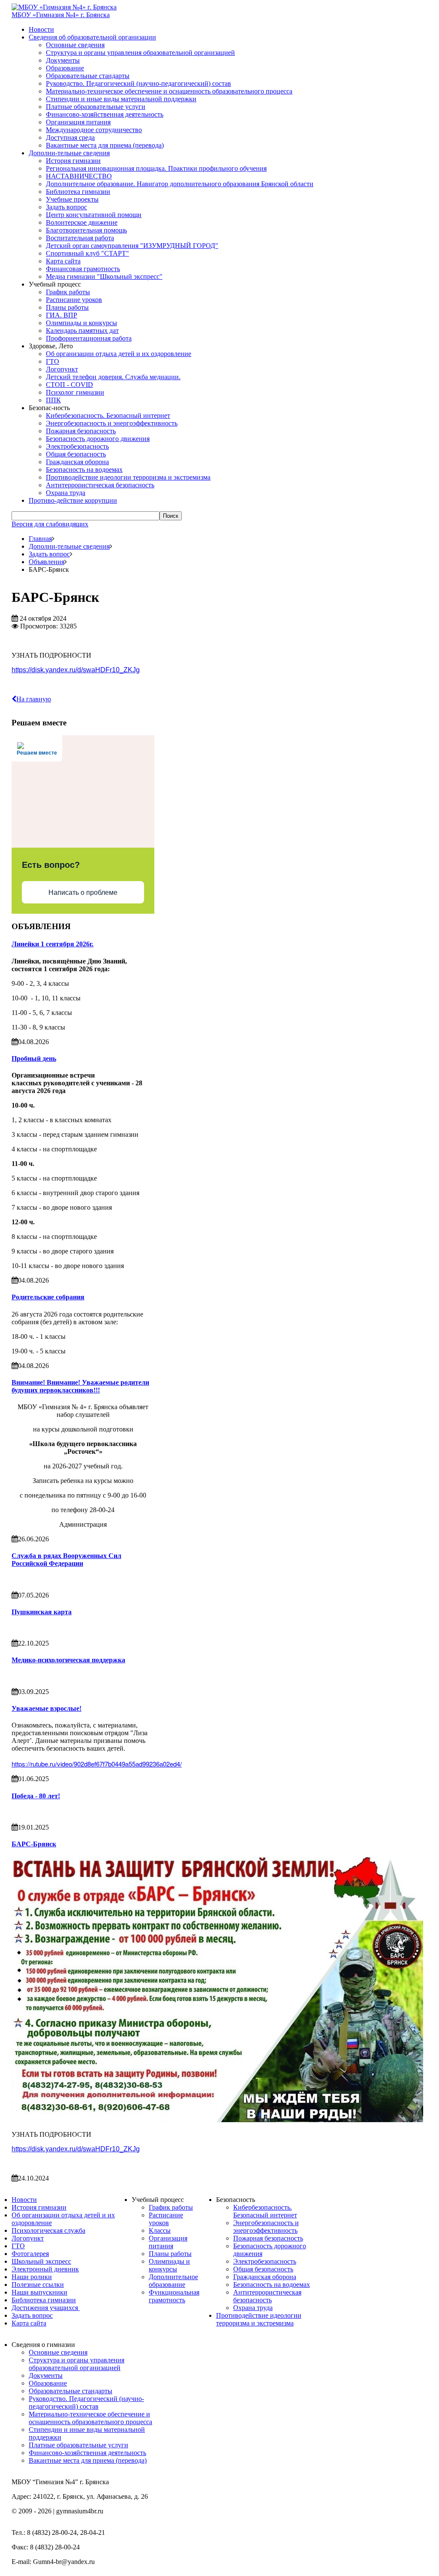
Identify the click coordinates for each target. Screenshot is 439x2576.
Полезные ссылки (38, 2285)
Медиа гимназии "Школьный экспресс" (104, 276)
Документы (63, 60)
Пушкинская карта (42, 1612)
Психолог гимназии (75, 392)
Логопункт (62, 369)
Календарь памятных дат (82, 331)
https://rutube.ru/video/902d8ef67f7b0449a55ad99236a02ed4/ (97, 1764)
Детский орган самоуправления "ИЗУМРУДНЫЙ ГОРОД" (132, 246)
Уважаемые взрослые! (47, 1708)
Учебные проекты (72, 199)
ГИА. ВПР (62, 315)
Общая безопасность (76, 454)
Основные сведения (75, 45)
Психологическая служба (48, 2230)
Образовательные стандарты (88, 76)
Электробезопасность (77, 446)
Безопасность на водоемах (84, 470)
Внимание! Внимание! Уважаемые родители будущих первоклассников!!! (80, 1386)
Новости (41, 29)
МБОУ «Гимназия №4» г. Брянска (61, 15)
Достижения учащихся (46, 2308)
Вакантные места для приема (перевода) (105, 145)
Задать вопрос (66, 207)
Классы (160, 2230)
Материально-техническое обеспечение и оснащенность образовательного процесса (169, 91)
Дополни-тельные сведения (69, 153)
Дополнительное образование (173, 2281)
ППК (53, 400)
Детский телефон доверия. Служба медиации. (113, 377)
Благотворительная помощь (86, 230)
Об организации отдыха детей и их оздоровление (119, 354)
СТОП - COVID (69, 385)
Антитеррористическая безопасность (100, 485)
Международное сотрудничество (94, 130)
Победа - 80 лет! (36, 1796)
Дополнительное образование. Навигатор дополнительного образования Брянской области (180, 184)
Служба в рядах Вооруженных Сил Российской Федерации (66, 1560)
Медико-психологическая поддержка (68, 1660)
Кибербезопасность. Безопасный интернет (108, 415)
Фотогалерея (30, 2254)
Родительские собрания (48, 1297)
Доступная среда (70, 137)
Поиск (171, 516)
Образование (65, 68)
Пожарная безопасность (81, 431)
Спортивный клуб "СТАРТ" (87, 253)
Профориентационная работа (89, 338)
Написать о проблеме (83, 892)
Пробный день (34, 1058)
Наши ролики (32, 2277)
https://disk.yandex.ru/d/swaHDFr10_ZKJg (76, 670)
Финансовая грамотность (83, 269)
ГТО (53, 361)
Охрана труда (66, 493)
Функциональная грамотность (174, 2296)
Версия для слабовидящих (50, 524)
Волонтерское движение (82, 222)
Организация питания (78, 122)
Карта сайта (63, 261)
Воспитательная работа (80, 238)
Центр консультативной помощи (94, 215)
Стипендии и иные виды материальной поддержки (121, 99)
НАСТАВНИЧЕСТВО (79, 176)
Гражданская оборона (77, 462)
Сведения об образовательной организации (92, 37)
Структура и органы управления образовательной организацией (140, 53)
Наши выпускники (39, 2292)
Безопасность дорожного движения (98, 439)
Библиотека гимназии (78, 192)
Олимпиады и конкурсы (81, 323)
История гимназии (73, 161)
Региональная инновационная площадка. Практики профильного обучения (156, 168)
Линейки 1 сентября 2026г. (53, 944)
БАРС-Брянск (34, 1844)
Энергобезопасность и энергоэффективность (112, 423)
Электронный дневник (45, 2269)
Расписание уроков (74, 300)
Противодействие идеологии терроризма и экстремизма (128, 477)
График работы (68, 292)
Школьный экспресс (41, 2261)
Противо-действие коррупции (73, 500)
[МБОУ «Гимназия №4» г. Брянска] (64, 7)
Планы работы (67, 307)
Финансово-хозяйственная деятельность (105, 114)
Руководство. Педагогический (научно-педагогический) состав (138, 83)
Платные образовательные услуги (96, 107)
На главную (34, 699)
